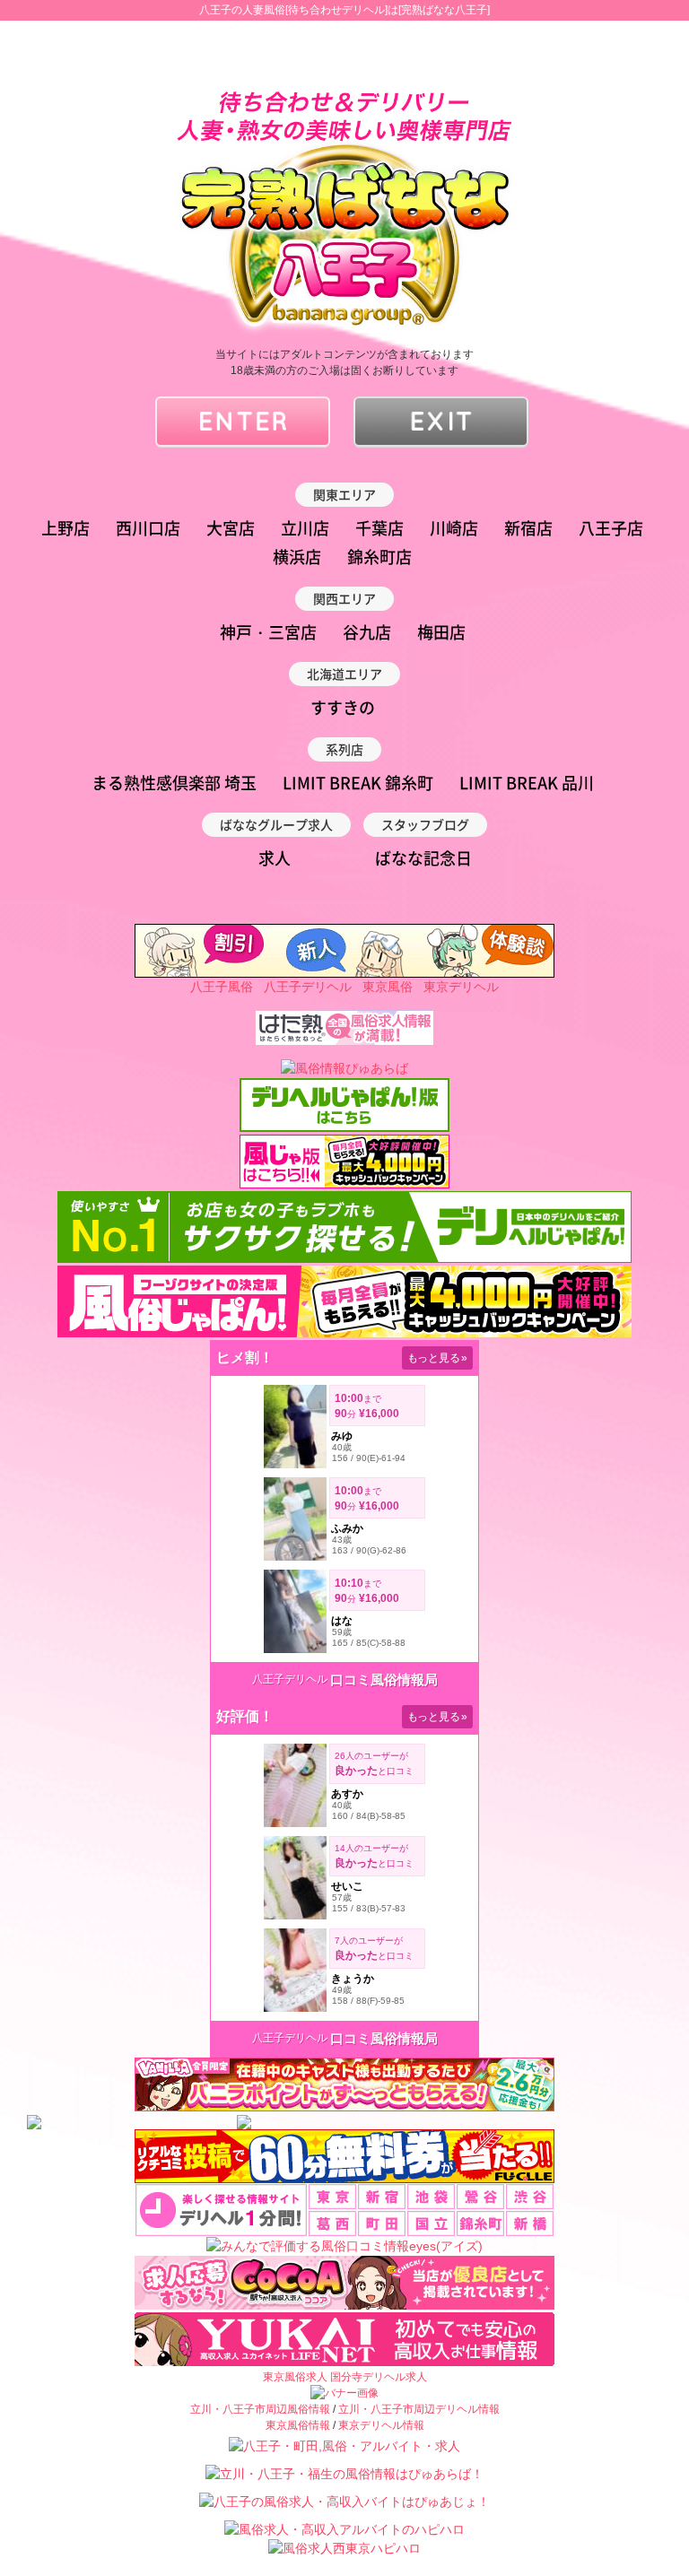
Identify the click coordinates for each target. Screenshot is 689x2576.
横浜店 (297, 557)
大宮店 (231, 528)
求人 (275, 858)
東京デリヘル (461, 987)
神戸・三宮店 (268, 632)
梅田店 (441, 632)
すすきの (343, 707)
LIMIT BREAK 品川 (527, 783)
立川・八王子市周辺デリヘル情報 (419, 2409)
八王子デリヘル (308, 987)
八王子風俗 (222, 987)
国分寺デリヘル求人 (379, 2377)
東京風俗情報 (298, 2425)
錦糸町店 (379, 557)
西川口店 (148, 528)
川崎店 (454, 528)
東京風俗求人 (295, 2377)
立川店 (305, 528)
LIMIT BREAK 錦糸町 (358, 783)
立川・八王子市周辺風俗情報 (260, 2409)
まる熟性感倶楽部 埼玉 (174, 783)
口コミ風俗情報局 (384, 1680)
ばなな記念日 (423, 858)
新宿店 (528, 528)
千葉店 (379, 528)
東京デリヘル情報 (381, 2425)
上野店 (65, 528)
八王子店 (611, 528)
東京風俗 (388, 987)
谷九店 (367, 632)
